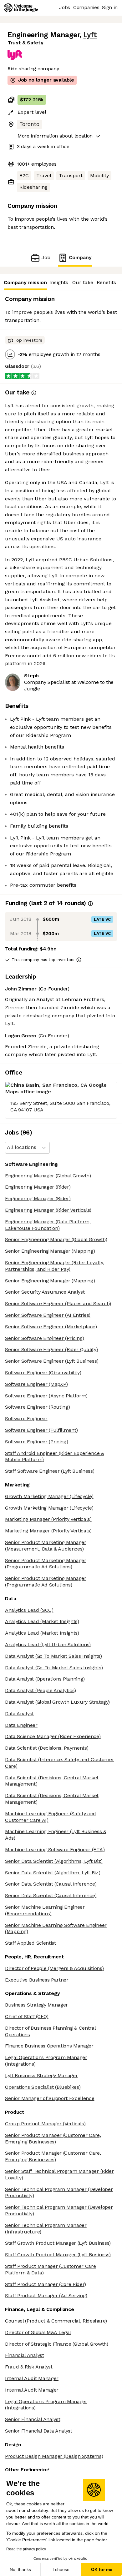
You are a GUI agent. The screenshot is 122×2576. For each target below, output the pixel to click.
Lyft (90, 35)
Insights (59, 282)
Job (46, 257)
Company (80, 257)
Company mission (25, 282)
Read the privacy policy (26, 2549)
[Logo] (21, 8)
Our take (83, 282)
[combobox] (8, 1148)
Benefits (106, 282)
